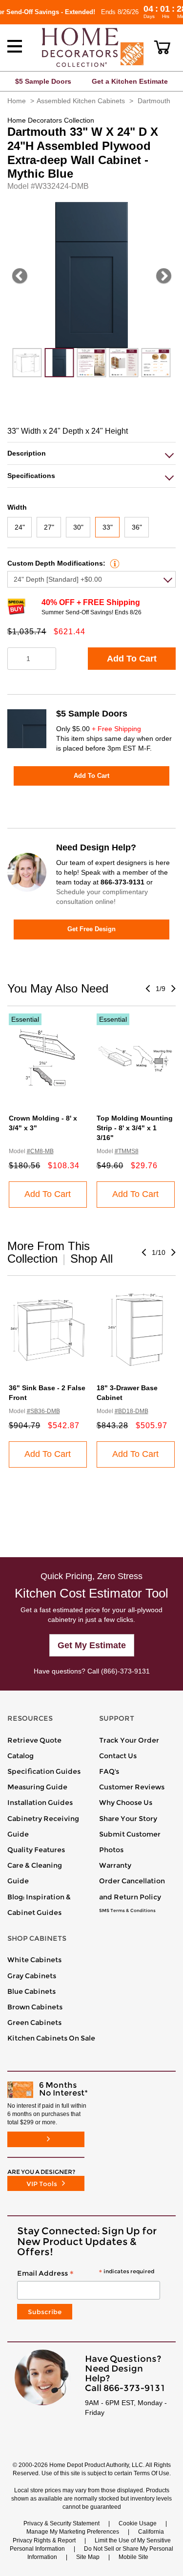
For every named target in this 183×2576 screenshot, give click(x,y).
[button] (162, 47)
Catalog (20, 1756)
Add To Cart (132, 659)
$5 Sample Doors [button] (43, 81)
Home (17, 101)
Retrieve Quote (34, 1740)
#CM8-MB (40, 1151)
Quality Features (36, 1850)
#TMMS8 (127, 1151)
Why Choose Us (126, 1803)
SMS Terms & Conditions (127, 1911)
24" (20, 527)
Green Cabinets (34, 2023)
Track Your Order (129, 1740)
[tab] (91, 453)
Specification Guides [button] (44, 1771)
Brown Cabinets (35, 2007)
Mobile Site (133, 2557)
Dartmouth (154, 101)
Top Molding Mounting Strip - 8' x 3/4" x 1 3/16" (135, 1128)
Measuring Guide (37, 1787)
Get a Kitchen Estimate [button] (130, 81)
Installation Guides (40, 1803)
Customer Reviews (132, 1787)
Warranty (115, 1865)
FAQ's (109, 1771)
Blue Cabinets (31, 1991)
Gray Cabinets (32, 1976)
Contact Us (118, 1756)
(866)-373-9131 (125, 1671)
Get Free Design (91, 929)
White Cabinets (34, 1960)
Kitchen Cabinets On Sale (51, 2038)
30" (78, 527)
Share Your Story (128, 1819)
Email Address (86, 2274)
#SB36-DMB (43, 1411)
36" (137, 527)
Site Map (88, 2557)
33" (108, 527)
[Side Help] (113, 563)
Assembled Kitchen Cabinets (81, 101)
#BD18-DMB (132, 1411)
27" (49, 527)
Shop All (91, 1259)
